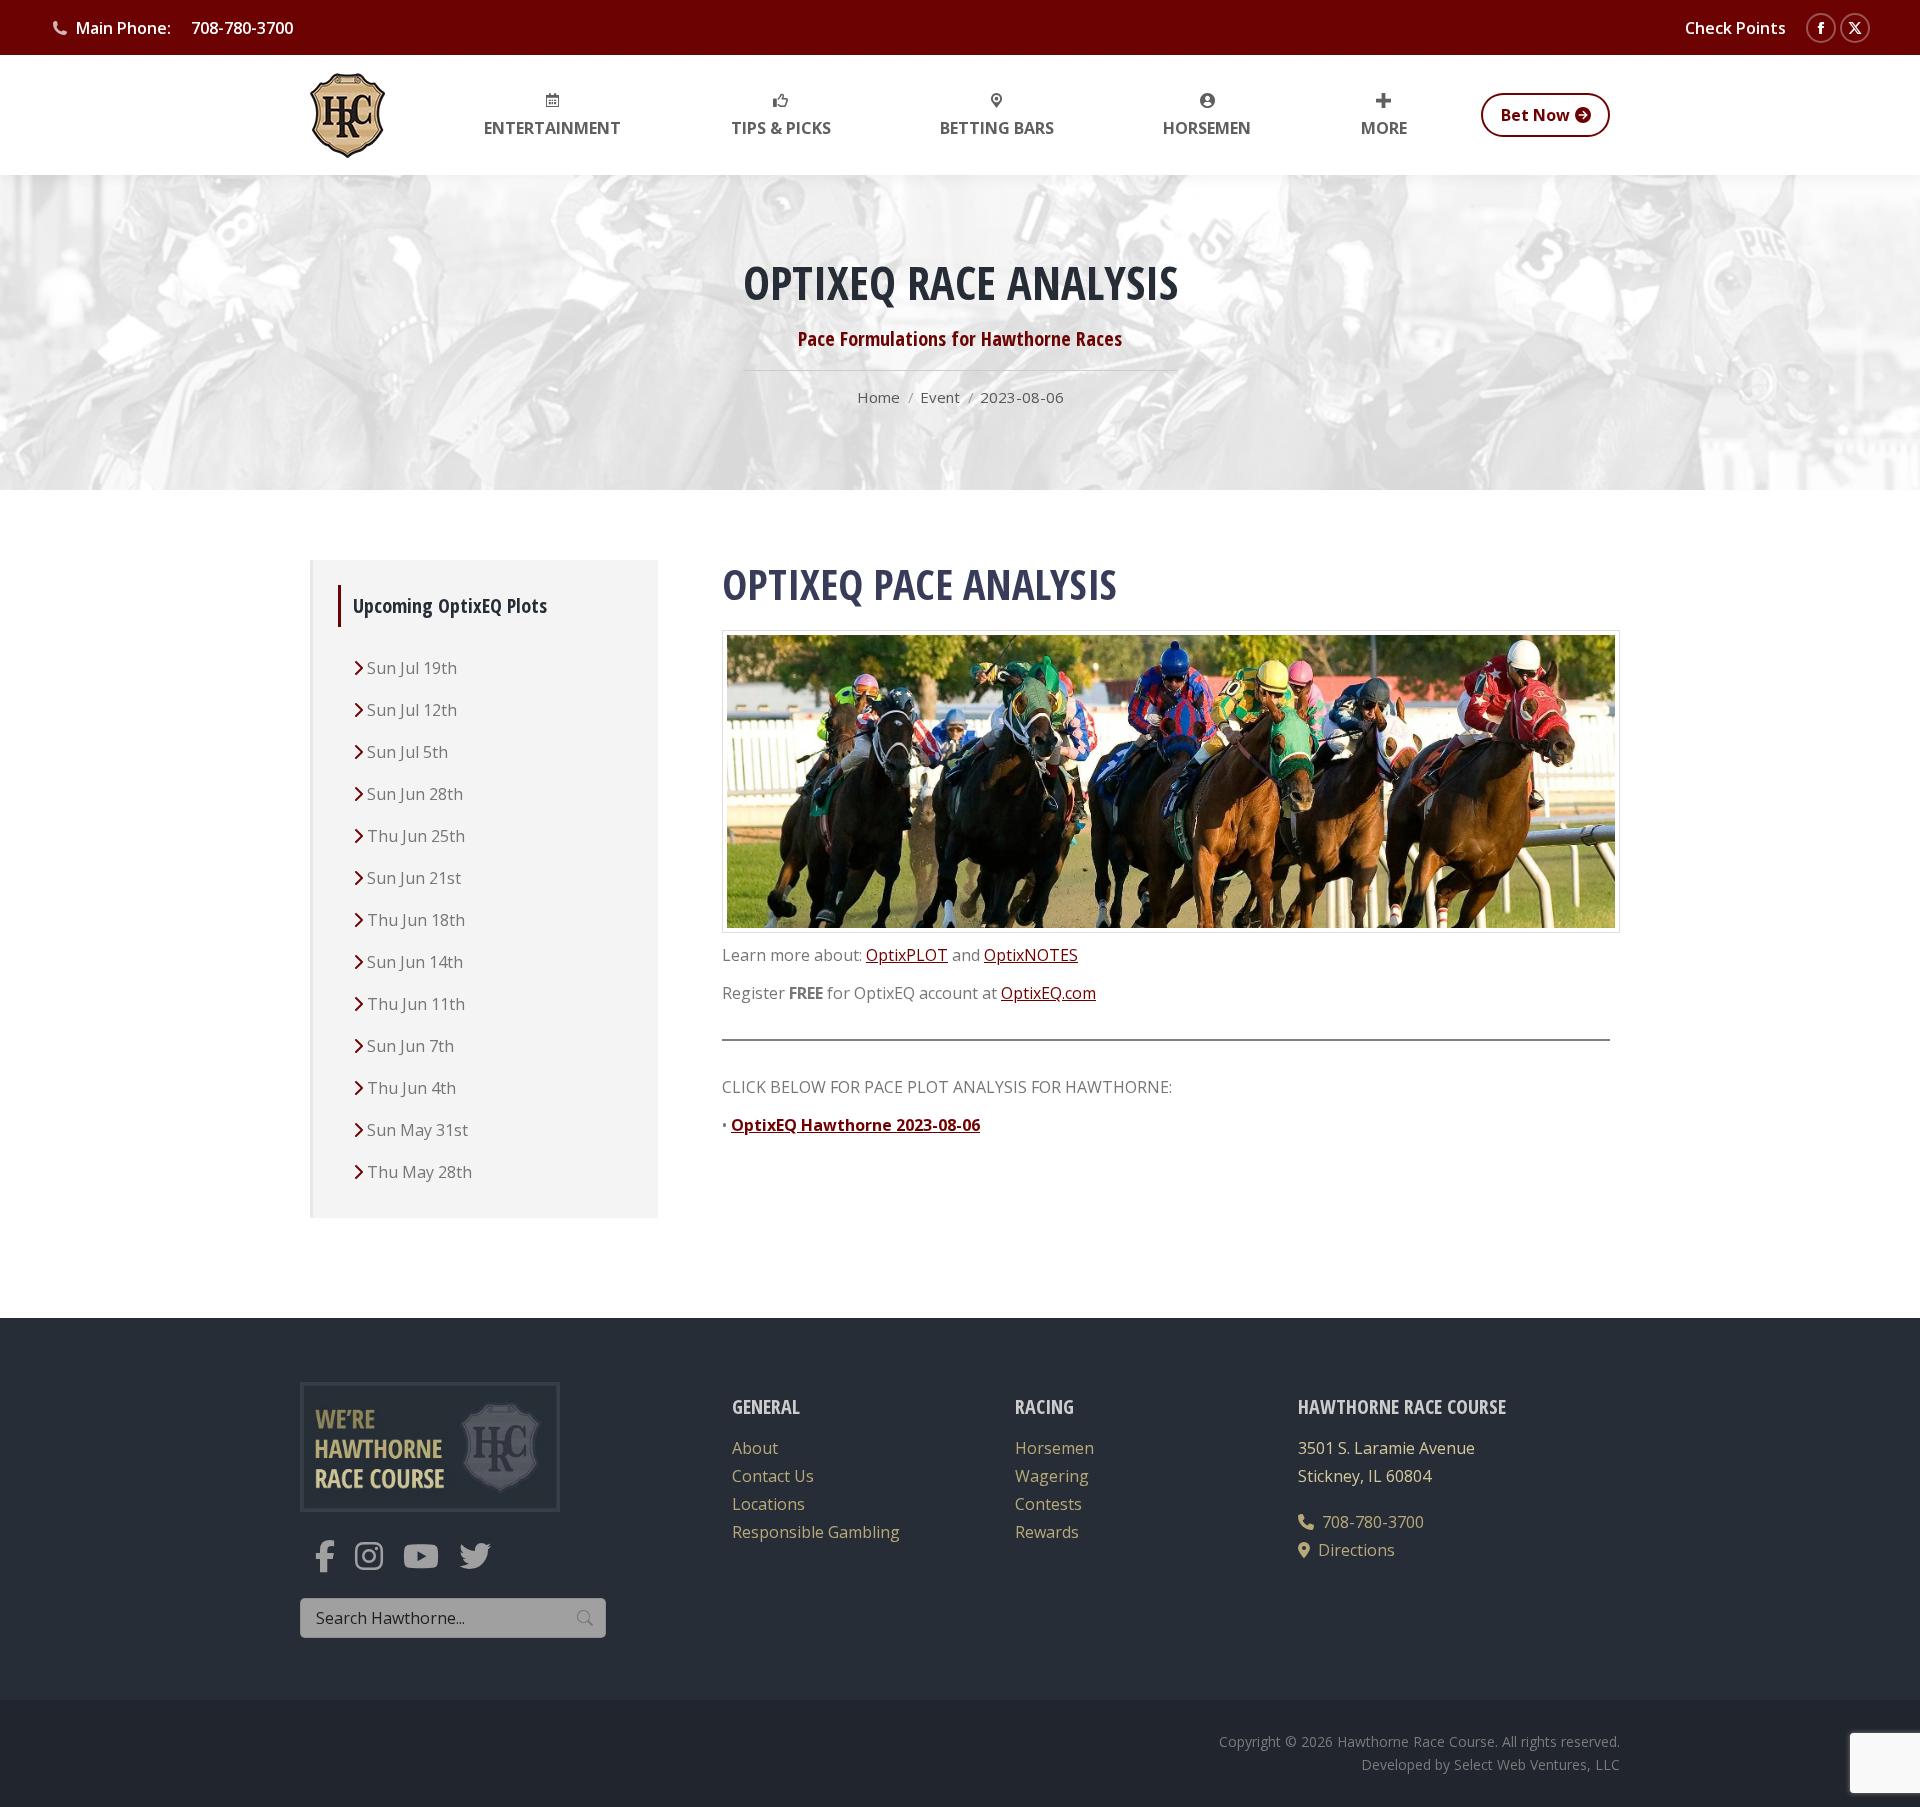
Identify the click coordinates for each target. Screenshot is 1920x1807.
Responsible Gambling (816, 1532)
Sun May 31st (417, 1130)
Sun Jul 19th (412, 668)
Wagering (1052, 1476)
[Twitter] (485, 1568)
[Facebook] (335, 1568)
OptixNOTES (1031, 955)
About (755, 1448)
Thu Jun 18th (416, 920)
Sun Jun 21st (414, 878)
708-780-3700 (1369, 1522)
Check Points (1735, 28)
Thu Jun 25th (416, 836)
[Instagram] (379, 1568)
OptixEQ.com (1048, 993)
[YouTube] (431, 1568)
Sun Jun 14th (415, 962)
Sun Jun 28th (415, 794)
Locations (768, 1504)
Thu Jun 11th (416, 1004)
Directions (1352, 1550)
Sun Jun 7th (410, 1046)
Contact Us (773, 1476)
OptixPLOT (907, 955)
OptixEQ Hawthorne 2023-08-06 (855, 1125)
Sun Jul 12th (412, 710)
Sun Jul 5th (407, 752)
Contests (1048, 1504)
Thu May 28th (419, 1172)
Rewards (1047, 1532)
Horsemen (1054, 1448)
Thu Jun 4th (411, 1088)
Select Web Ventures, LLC (1537, 1764)
